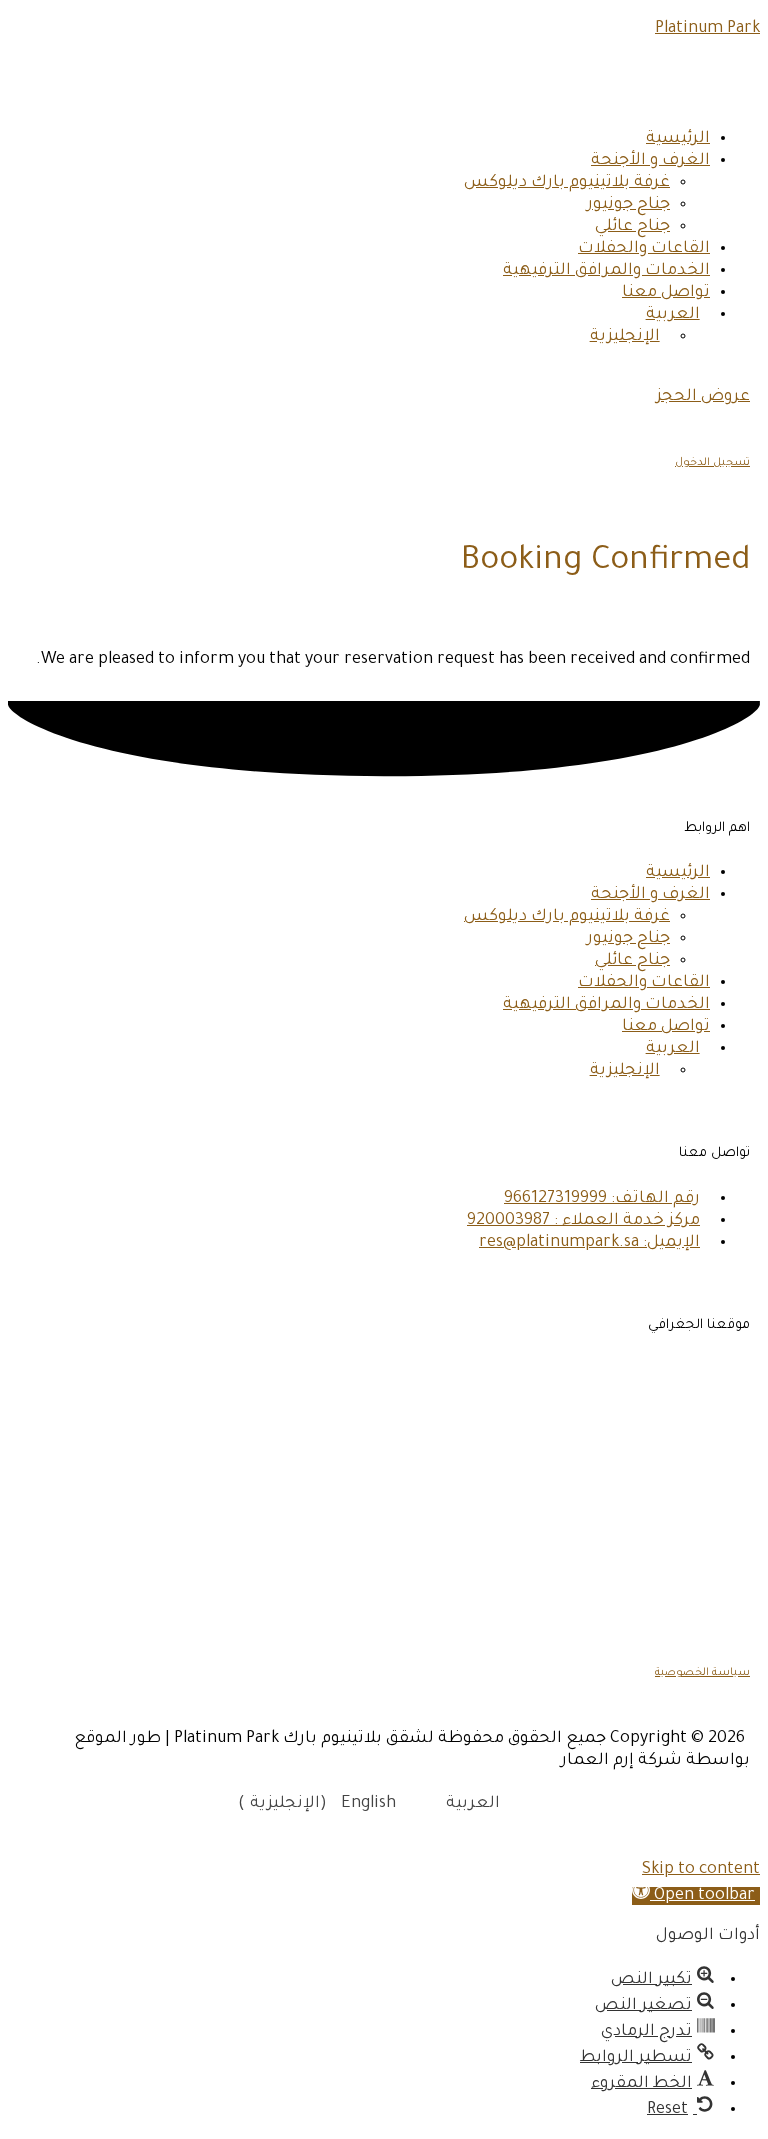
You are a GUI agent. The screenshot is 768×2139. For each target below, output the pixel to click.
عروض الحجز (703, 397)
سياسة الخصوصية (702, 1673)
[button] (696, 1896)
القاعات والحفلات (644, 249)
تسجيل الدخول (712, 463)
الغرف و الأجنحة (650, 161)
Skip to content (701, 1870)
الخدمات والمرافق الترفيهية (606, 271)
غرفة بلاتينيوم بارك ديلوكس (567, 183)
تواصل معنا (666, 293)
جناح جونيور (628, 205)
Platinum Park (707, 29)
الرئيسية (678, 139)
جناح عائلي (632, 227)
